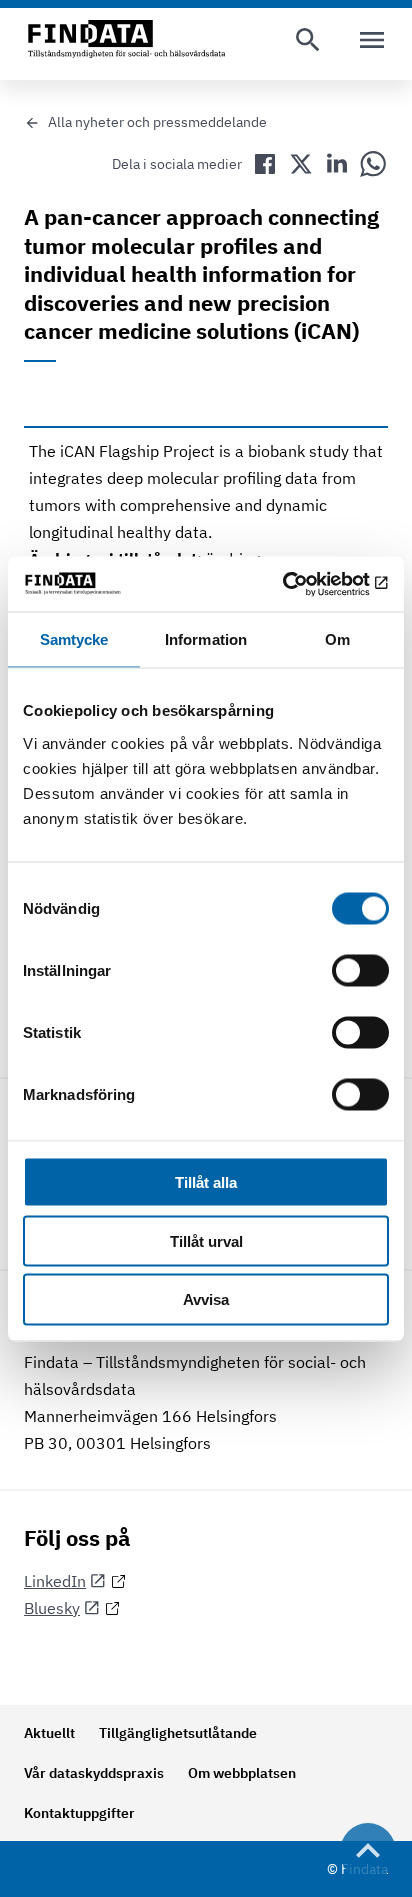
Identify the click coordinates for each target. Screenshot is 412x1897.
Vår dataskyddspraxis (94, 1773)
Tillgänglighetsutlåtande (178, 1733)
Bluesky (52, 1608)
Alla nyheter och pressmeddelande (157, 122)
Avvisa (206, 1299)
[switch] (360, 970)
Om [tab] (337, 639)
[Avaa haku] (308, 40)
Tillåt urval (206, 1240)
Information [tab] (206, 639)
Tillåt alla (206, 1181)
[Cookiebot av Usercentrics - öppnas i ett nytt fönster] (301, 584)
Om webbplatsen (242, 1773)
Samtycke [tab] (74, 639)
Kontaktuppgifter (79, 1813)
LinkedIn (55, 1581)
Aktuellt (49, 1733)
